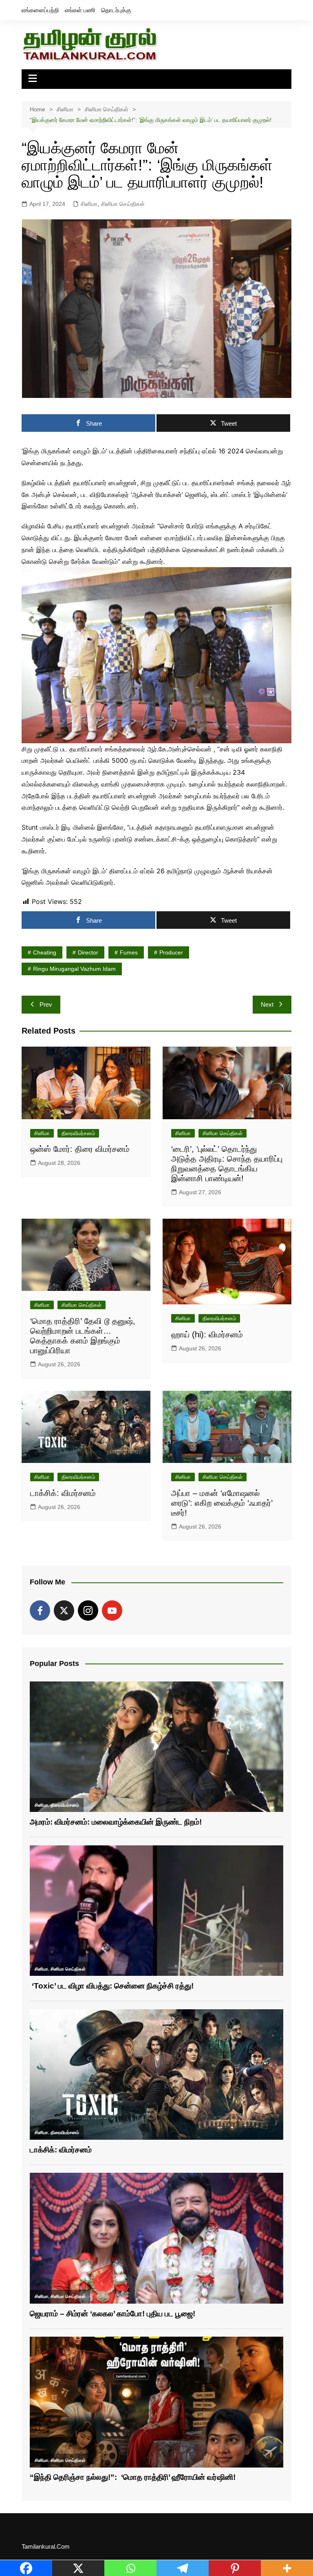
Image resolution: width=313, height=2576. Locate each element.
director (88, 952)
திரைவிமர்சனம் (78, 1133)
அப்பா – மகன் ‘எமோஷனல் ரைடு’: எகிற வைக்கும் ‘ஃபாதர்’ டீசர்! (222, 1503)
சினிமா (89, 204)
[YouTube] (112, 1611)
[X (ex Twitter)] (64, 1611)
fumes (129, 952)
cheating (45, 952)
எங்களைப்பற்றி (40, 10)
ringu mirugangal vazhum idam (74, 969)
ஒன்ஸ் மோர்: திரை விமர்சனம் (80, 1149)
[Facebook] (40, 1611)
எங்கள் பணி (80, 10)
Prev (46, 1004)
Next (267, 1004)
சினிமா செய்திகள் (123, 204)
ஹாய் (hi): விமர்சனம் (207, 1334)
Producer (171, 952)
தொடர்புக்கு (116, 10)
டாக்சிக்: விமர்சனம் (63, 1493)
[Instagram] (88, 1611)
